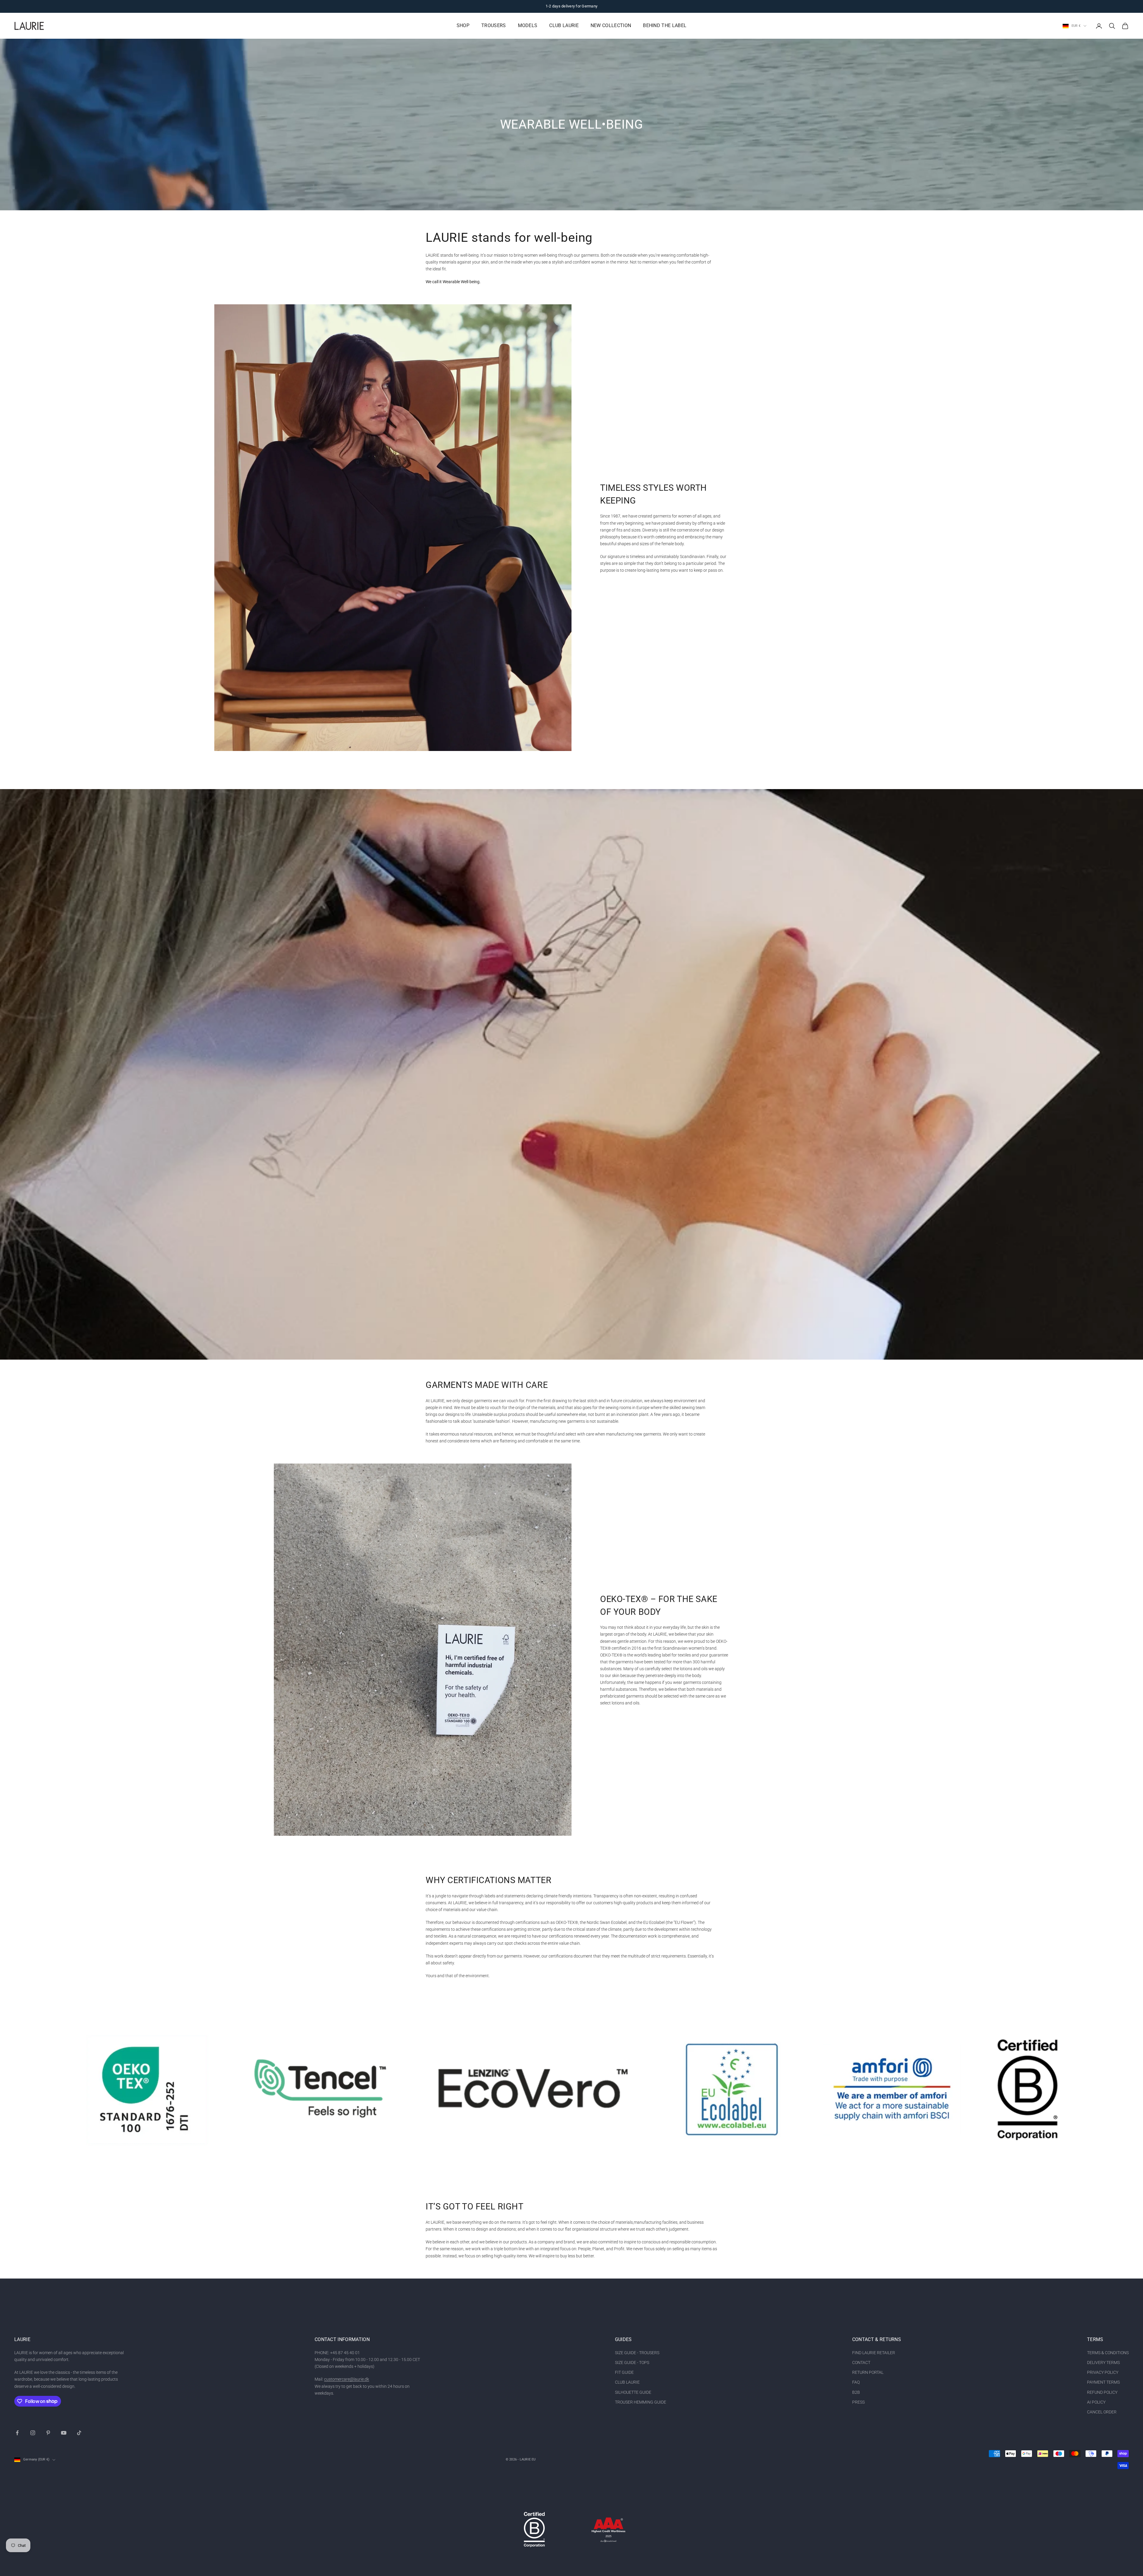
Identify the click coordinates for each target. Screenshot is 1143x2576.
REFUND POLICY (1102, 2392)
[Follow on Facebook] (17, 2433)
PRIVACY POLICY (1103, 2372)
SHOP (463, 26)
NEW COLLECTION (611, 26)
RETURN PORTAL (868, 2372)
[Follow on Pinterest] (48, 2433)
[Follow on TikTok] (79, 2433)
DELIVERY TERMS (1103, 2362)
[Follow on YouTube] (64, 2433)
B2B (856, 2392)
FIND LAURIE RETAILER (874, 2353)
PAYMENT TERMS (1103, 2382)
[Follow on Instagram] (33, 2433)
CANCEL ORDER (1102, 2412)
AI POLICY (1096, 2402)
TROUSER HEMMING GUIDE (641, 2402)
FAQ (856, 2382)
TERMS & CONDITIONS (1108, 2353)
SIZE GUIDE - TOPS (632, 2362)
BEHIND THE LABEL (665, 26)
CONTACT (861, 2362)
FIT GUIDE (624, 2372)
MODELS (528, 26)
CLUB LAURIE (564, 26)
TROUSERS (494, 26)
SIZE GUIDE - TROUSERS (637, 2353)
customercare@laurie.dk (347, 2379)
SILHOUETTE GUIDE (633, 2392)
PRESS (858, 2402)
